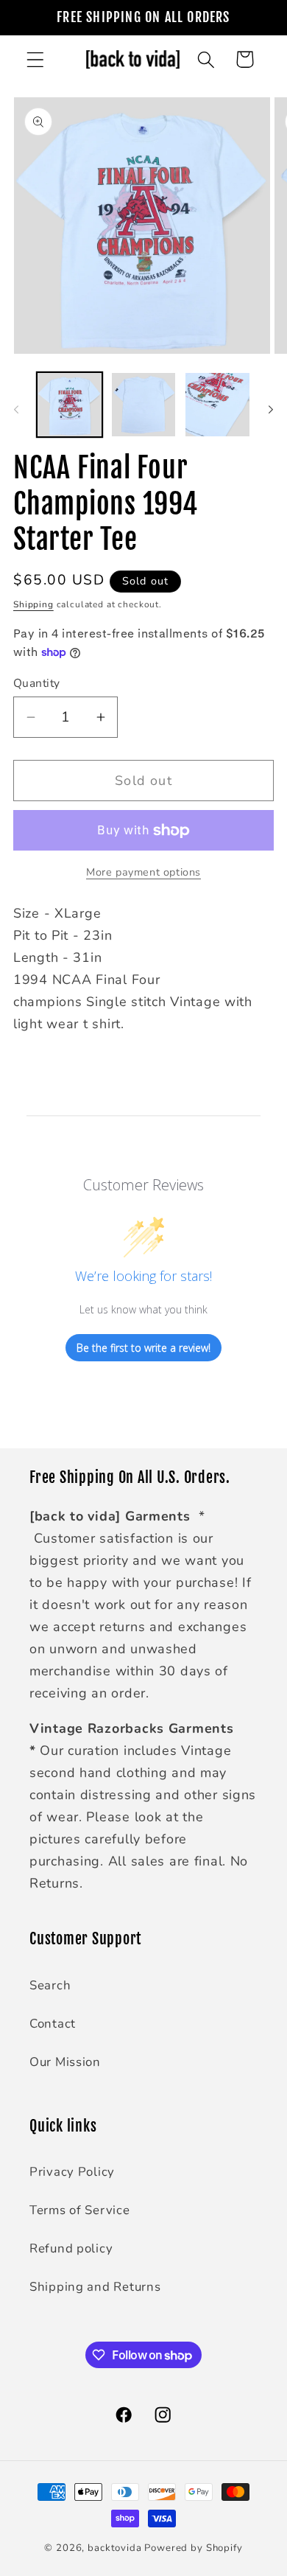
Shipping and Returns (95, 2287)
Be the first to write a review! (143, 1348)
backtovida (114, 2548)
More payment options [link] (143, 872)
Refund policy (71, 2248)
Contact (53, 2024)
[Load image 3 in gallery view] (217, 405)
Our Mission (65, 2062)
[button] (36, 59)
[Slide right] (271, 409)
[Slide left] (16, 409)
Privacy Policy (72, 2172)
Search (50, 1985)
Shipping (33, 604)
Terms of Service (80, 2210)
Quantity (37, 683)
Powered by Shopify (193, 2548)
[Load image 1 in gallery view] (70, 405)
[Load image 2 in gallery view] (144, 405)
